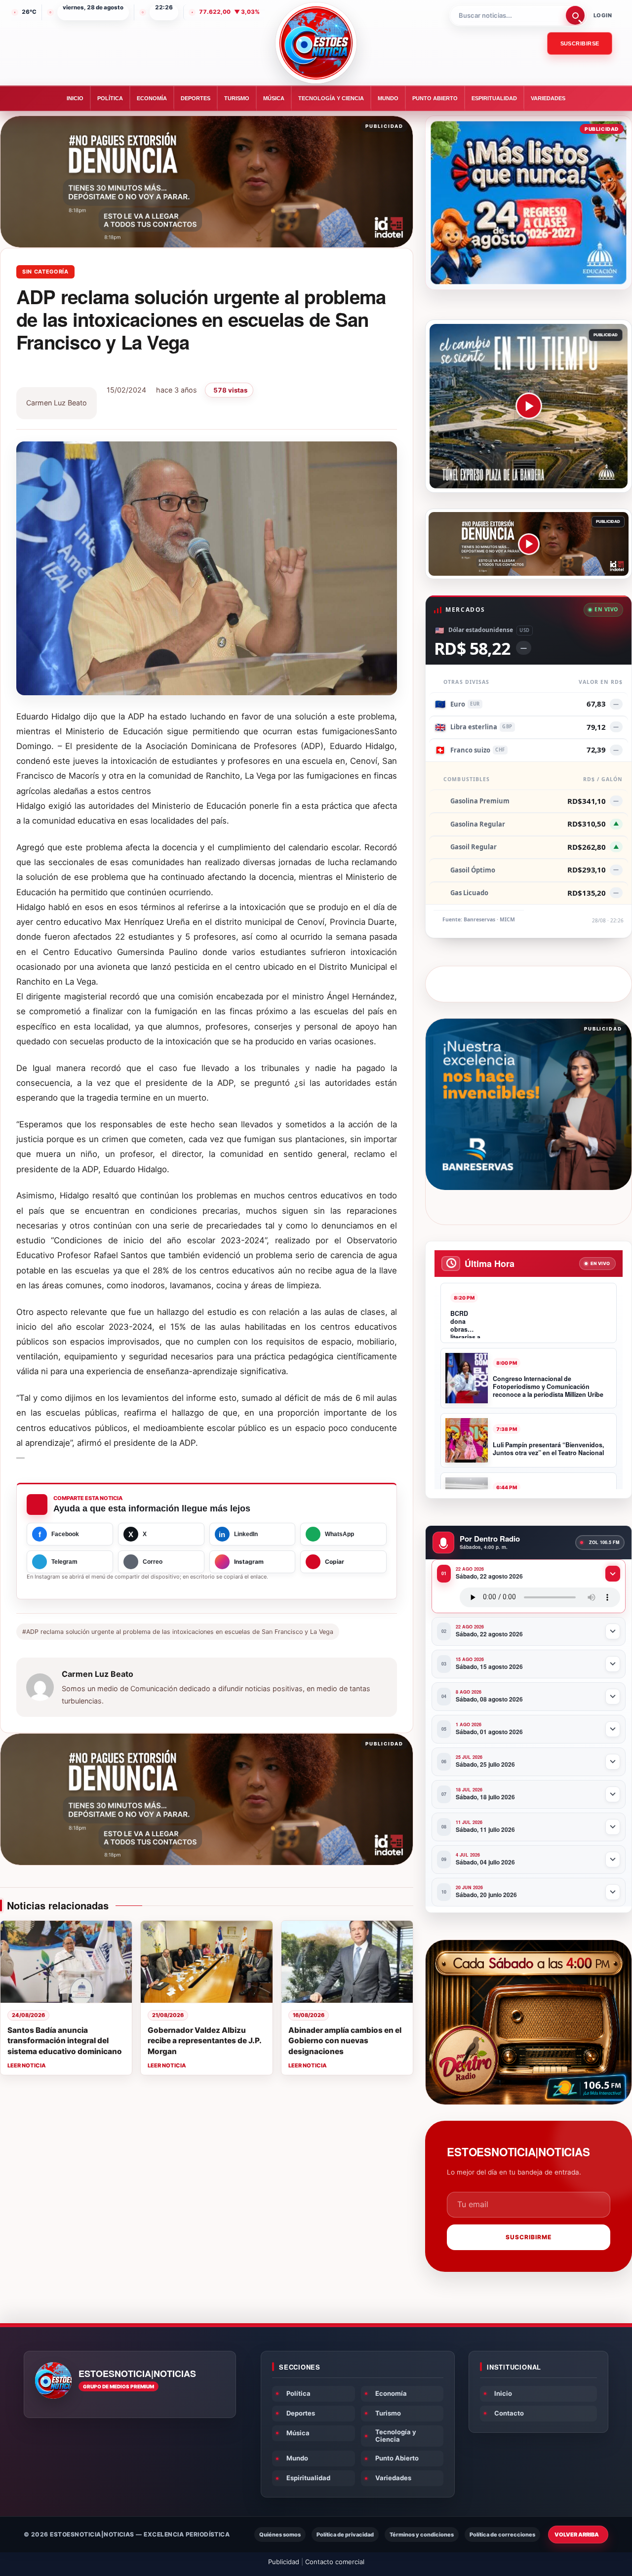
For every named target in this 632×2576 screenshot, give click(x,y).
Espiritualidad (494, 98)
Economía (152, 98)
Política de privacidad (345, 2535)
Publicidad (284, 2562)
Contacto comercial (335, 2562)
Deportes (196, 98)
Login (603, 15)
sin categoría (45, 272)
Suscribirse (580, 43)
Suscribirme (529, 2237)
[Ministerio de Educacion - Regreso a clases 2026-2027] (529, 203)
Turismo (237, 98)
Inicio (75, 98)
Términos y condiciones (422, 2535)
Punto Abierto (435, 98)
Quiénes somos (280, 2535)
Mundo (388, 98)
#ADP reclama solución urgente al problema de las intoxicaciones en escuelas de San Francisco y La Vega (178, 1632)
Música (274, 98)
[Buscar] (575, 15)
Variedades (548, 98)
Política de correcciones (502, 2535)
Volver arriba (577, 2535)
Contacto (509, 2413)
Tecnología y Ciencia (331, 98)
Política (110, 98)
